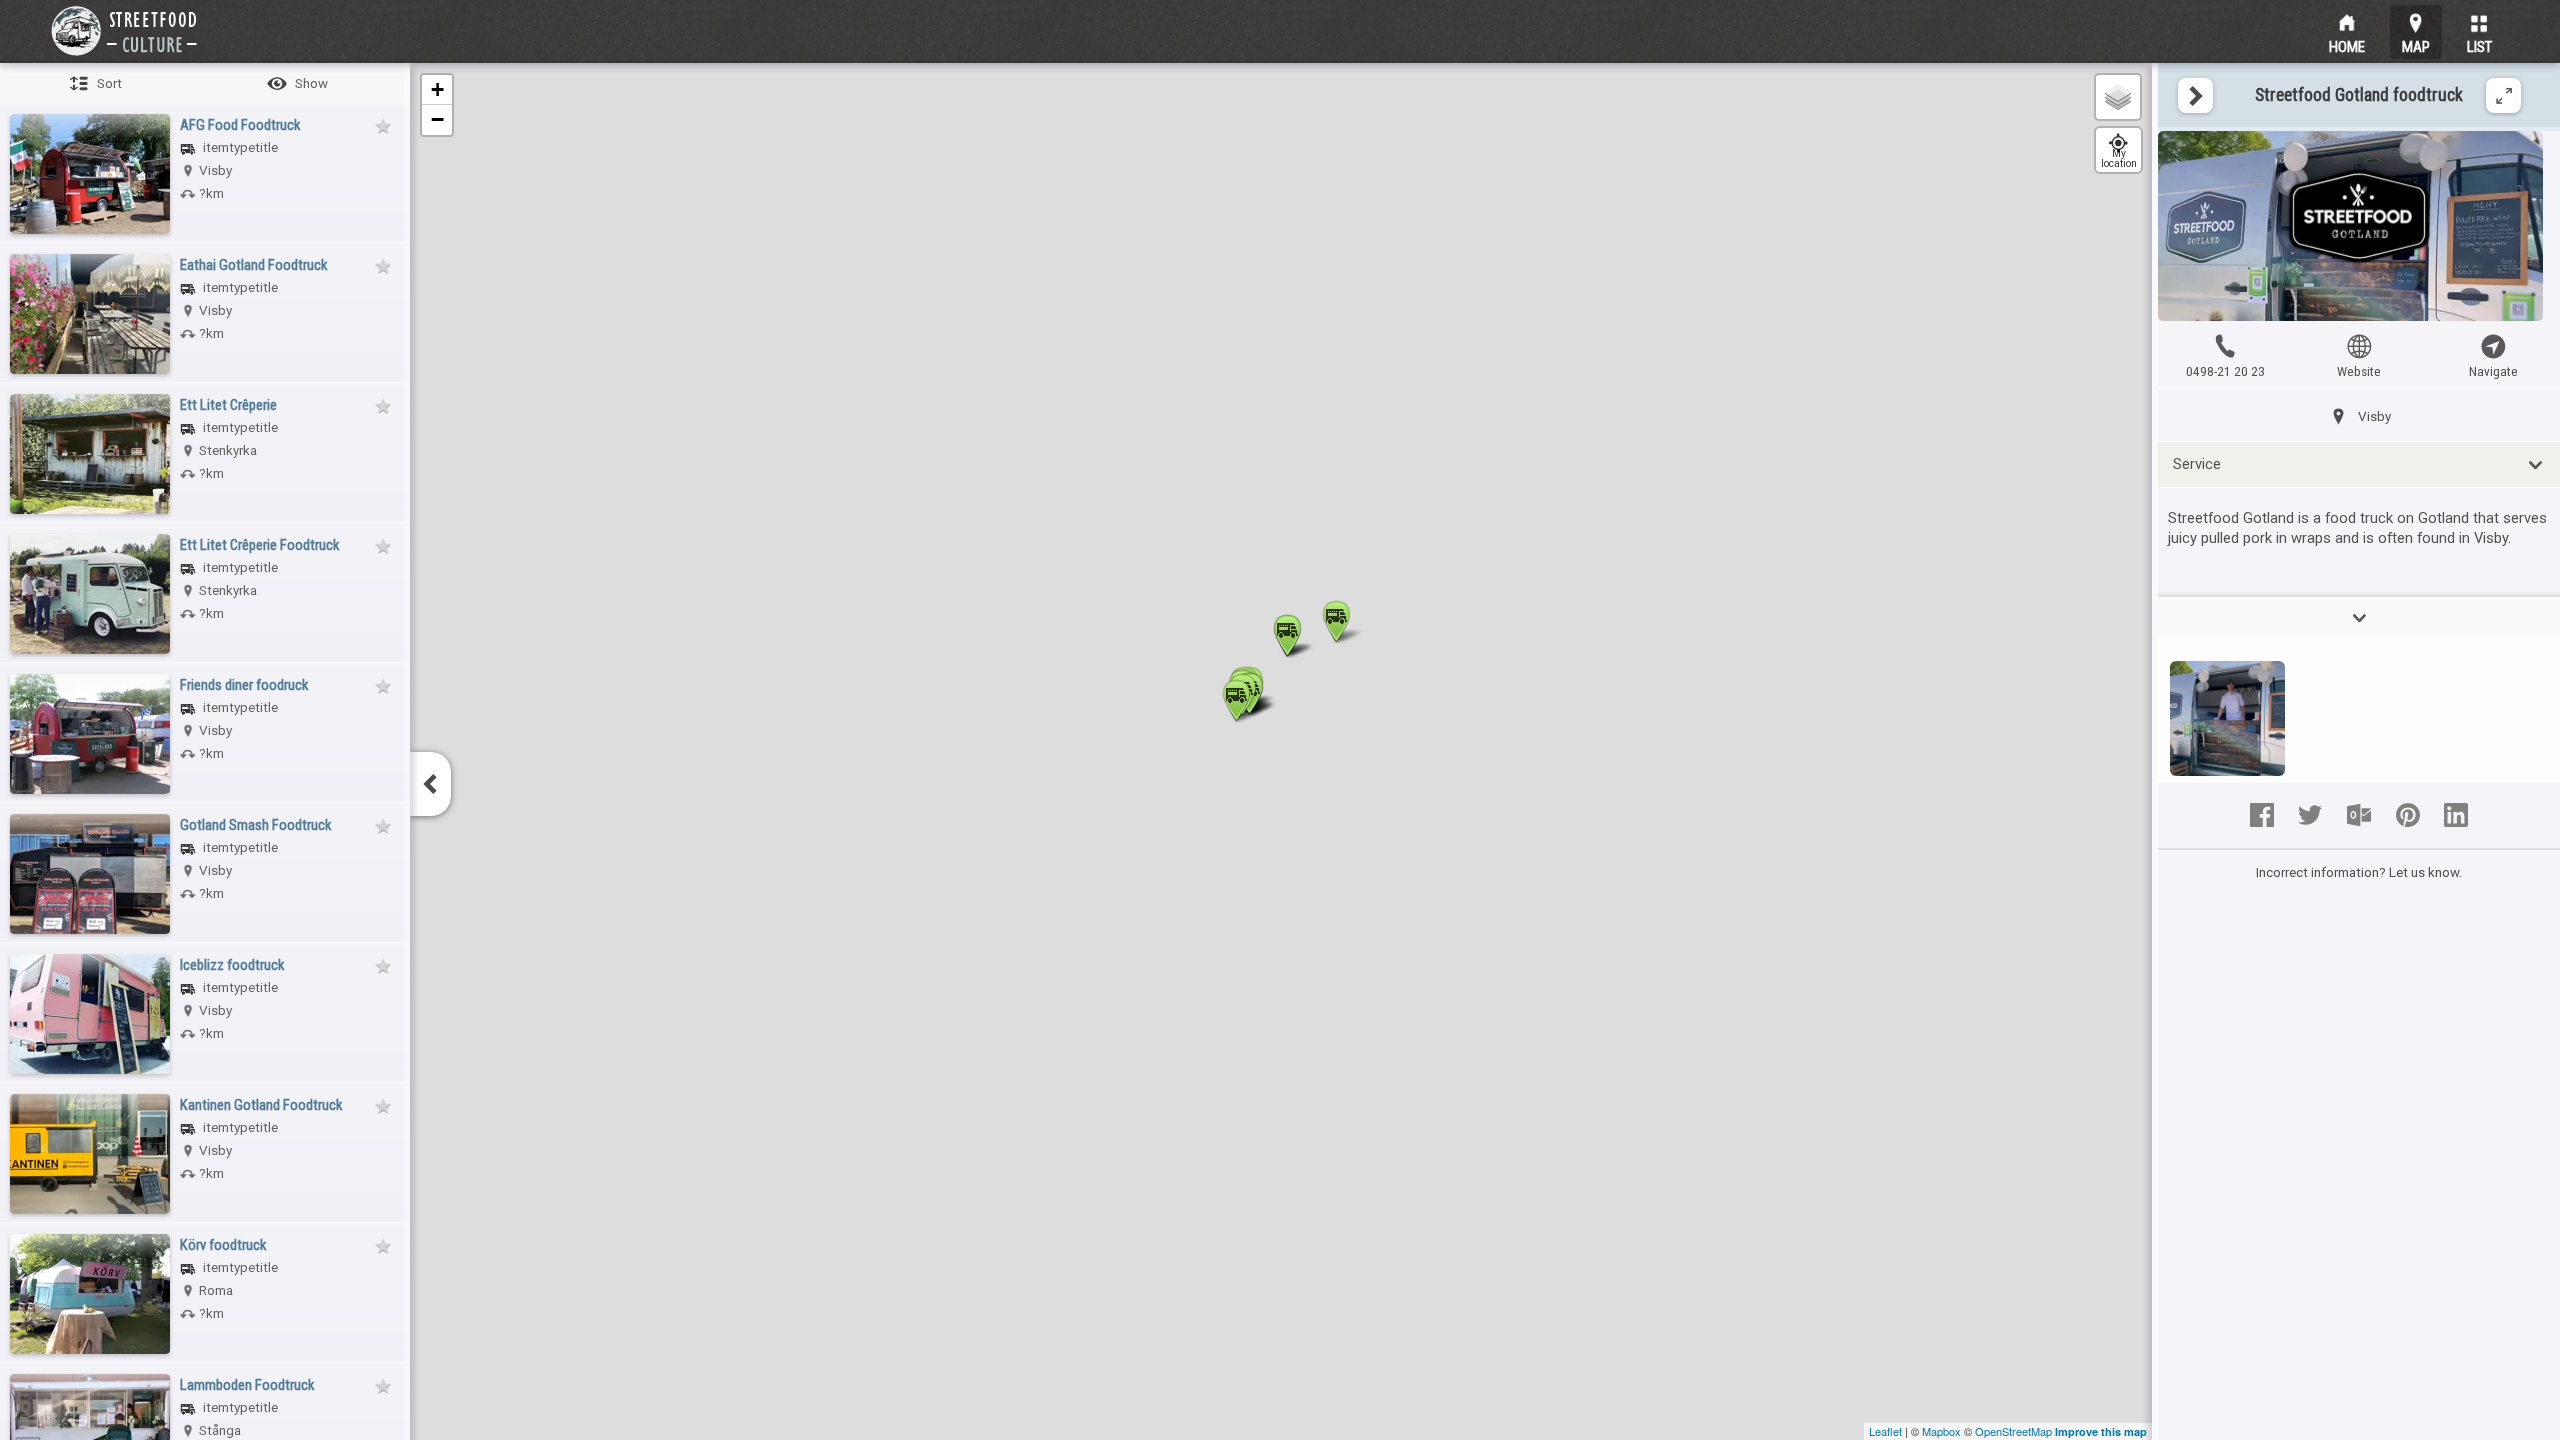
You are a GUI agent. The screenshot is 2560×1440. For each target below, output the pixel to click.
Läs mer (2359, 618)
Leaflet (1885, 1431)
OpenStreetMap (2013, 1431)
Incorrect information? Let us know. (2359, 872)
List (2479, 44)
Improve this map (2101, 1431)
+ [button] (437, 89)
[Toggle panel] (2195, 95)
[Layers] (2118, 97)
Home (2347, 44)
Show (311, 83)
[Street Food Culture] (124, 31)
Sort (109, 83)
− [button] (437, 119)
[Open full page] (2503, 95)
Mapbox (1941, 1431)
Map (2416, 44)
